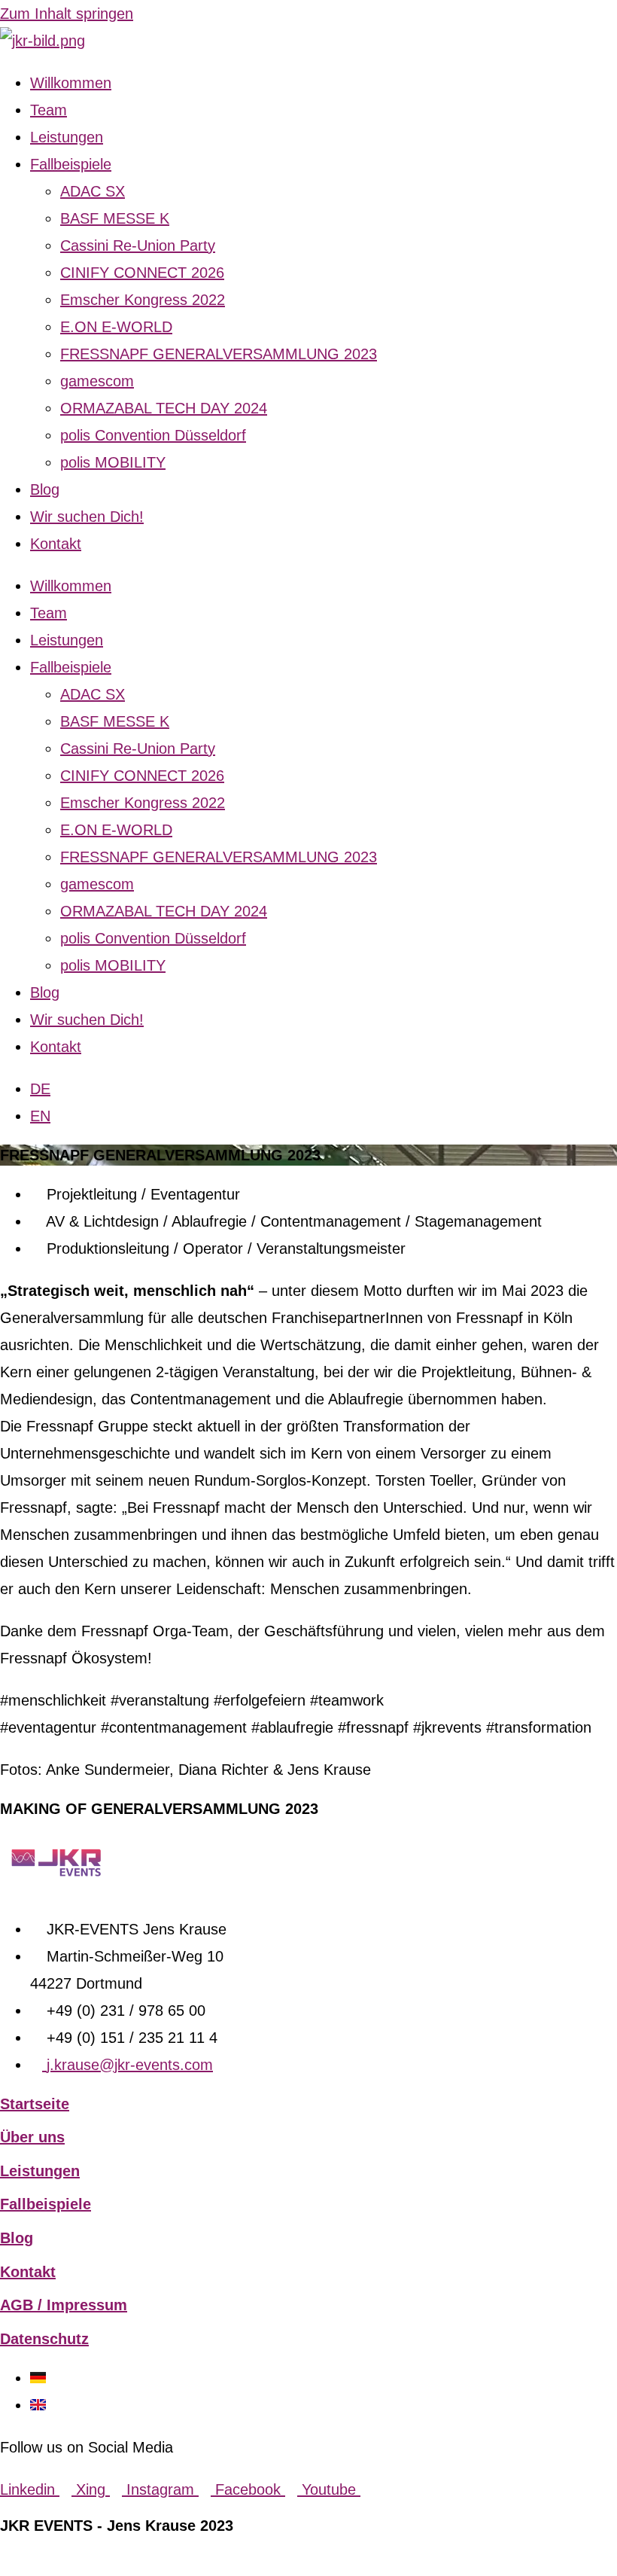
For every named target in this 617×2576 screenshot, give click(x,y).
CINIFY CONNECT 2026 (142, 273)
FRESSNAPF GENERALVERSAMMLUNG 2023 (219, 354)
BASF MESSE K (115, 218)
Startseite (35, 2104)
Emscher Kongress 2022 (143, 300)
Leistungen (67, 137)
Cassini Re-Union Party (138, 245)
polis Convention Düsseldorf (153, 435)
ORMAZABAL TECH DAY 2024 (164, 408)
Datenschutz (44, 2339)
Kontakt (56, 544)
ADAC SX (93, 191)
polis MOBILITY (113, 462)
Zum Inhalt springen (67, 14)
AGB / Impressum (64, 2305)
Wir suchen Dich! (87, 517)
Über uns (32, 2137)
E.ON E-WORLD (116, 327)
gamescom (97, 381)
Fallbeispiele (71, 164)
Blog (45, 489)
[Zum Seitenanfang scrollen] (6, 2562)
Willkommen (71, 83)
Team (49, 110)
